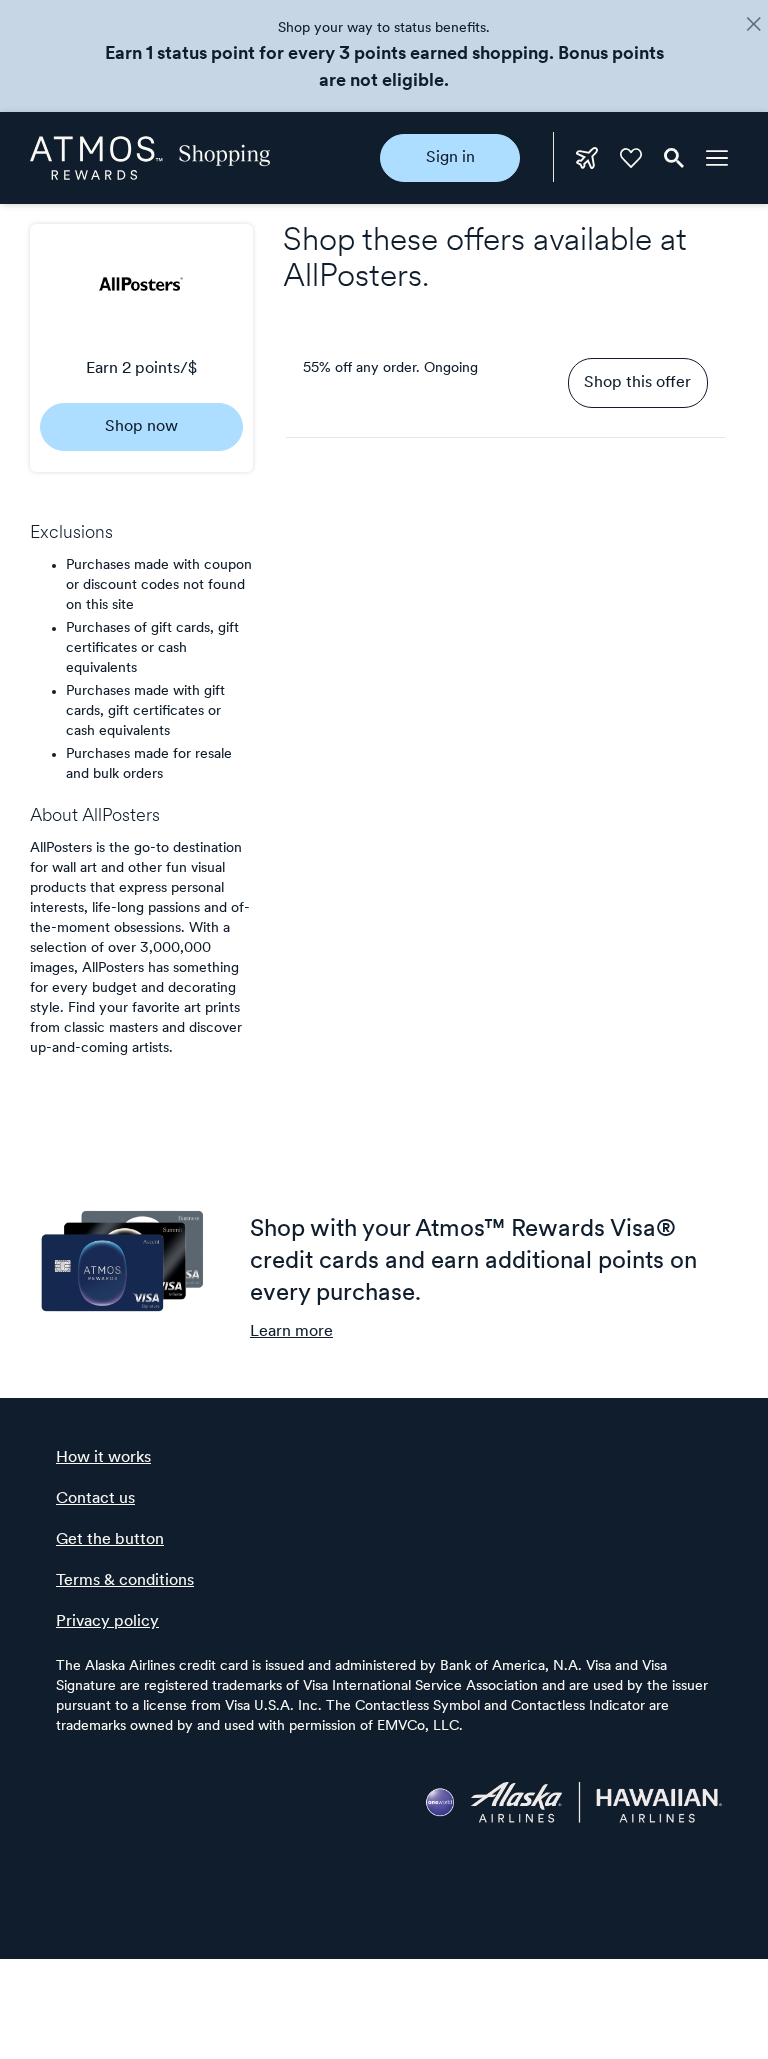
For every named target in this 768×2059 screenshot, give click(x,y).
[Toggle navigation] (717, 158)
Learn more (291, 1332)
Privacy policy (107, 1622)
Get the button (110, 1540)
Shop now (141, 427)
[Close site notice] (753, 26)
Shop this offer (637, 383)
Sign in (450, 158)
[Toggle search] (674, 158)
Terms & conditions (125, 1581)
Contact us (95, 1499)
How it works (103, 1458)
